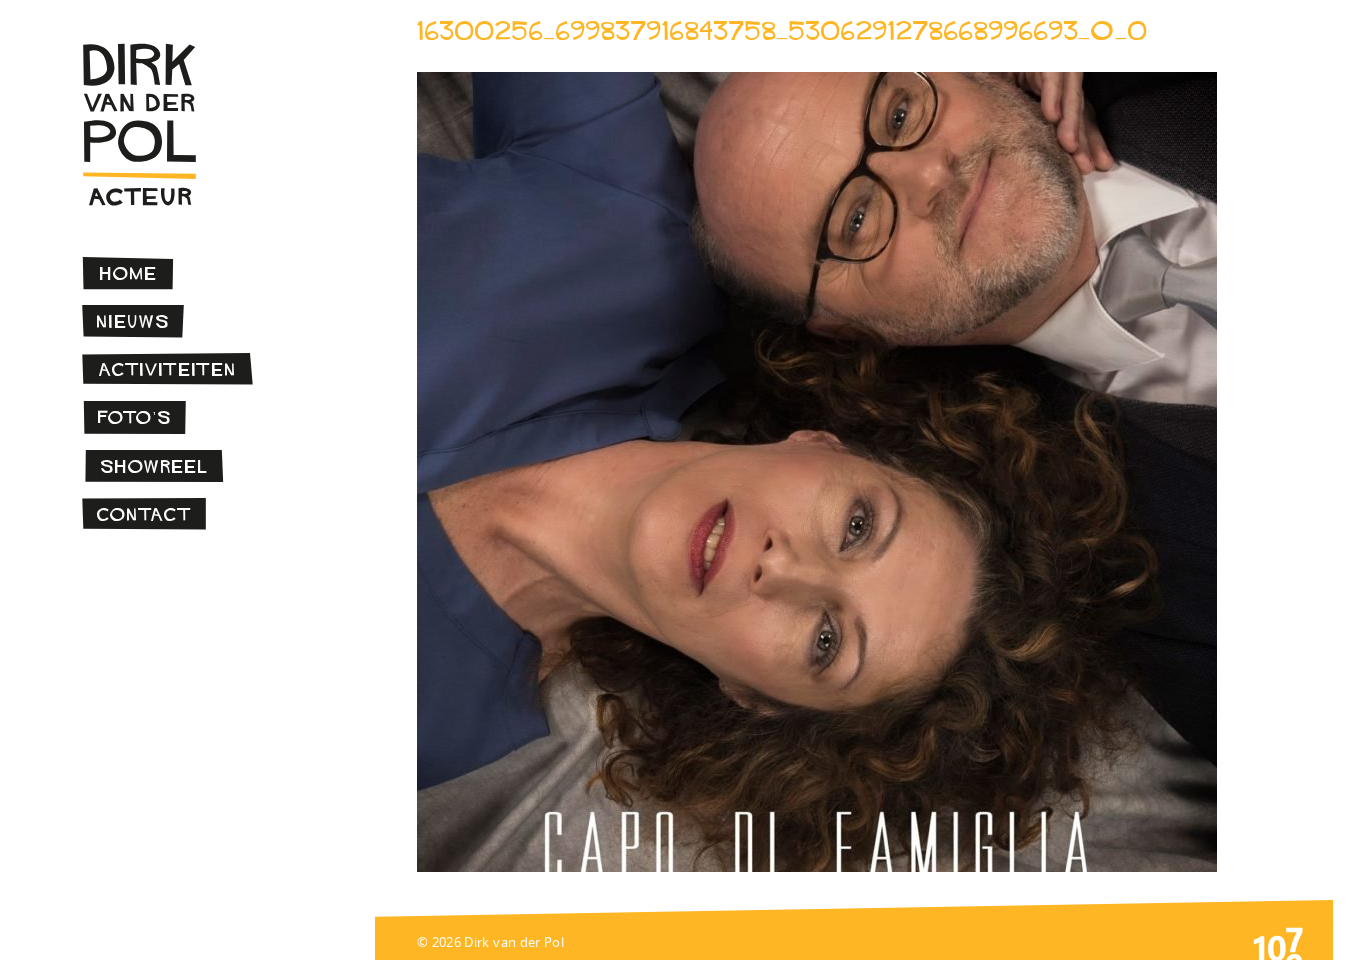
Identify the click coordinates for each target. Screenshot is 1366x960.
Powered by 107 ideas (1278, 942)
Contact (144, 514)
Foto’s (135, 417)
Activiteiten (168, 369)
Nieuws (133, 321)
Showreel (154, 466)
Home (129, 273)
